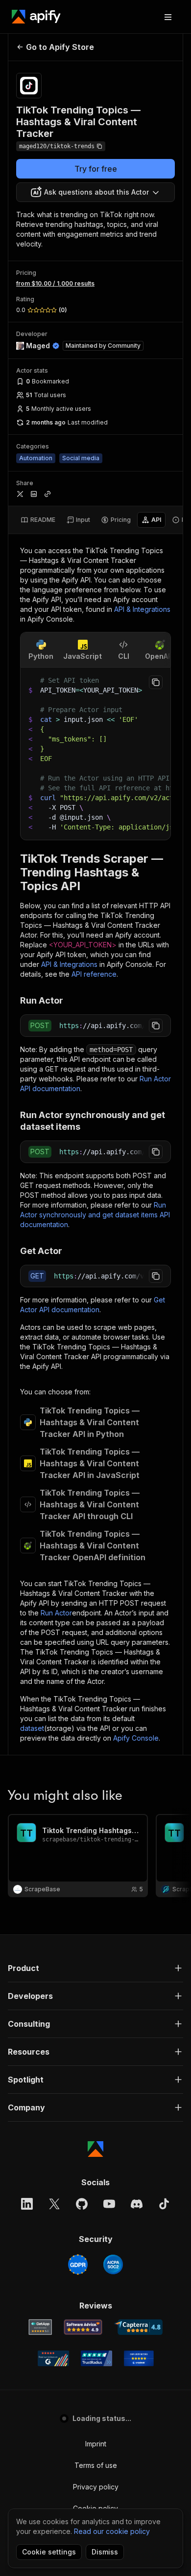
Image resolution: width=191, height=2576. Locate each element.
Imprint (96, 2444)
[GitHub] (82, 2204)
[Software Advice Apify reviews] (83, 2327)
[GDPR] (78, 2264)
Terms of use (96, 2465)
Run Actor (56, 1613)
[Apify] (36, 17)
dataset (32, 1728)
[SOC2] (113, 2264)
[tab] (38, 520)
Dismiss (105, 2552)
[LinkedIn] (27, 2204)
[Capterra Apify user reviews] (138, 2327)
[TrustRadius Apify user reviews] (96, 2358)
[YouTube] (109, 2204)
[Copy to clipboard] (156, 682)
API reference (94, 974)
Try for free (96, 169)
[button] (95, 1968)
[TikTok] (164, 2204)
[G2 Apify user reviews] (53, 2358)
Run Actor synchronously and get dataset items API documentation (95, 1215)
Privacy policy (96, 2487)
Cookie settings (49, 2552)
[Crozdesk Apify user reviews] (139, 2358)
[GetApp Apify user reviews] (40, 2327)
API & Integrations (142, 609)
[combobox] (95, 192)
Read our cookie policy (112, 2531)
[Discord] (137, 2204)
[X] (54, 2204)
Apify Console (136, 1738)
